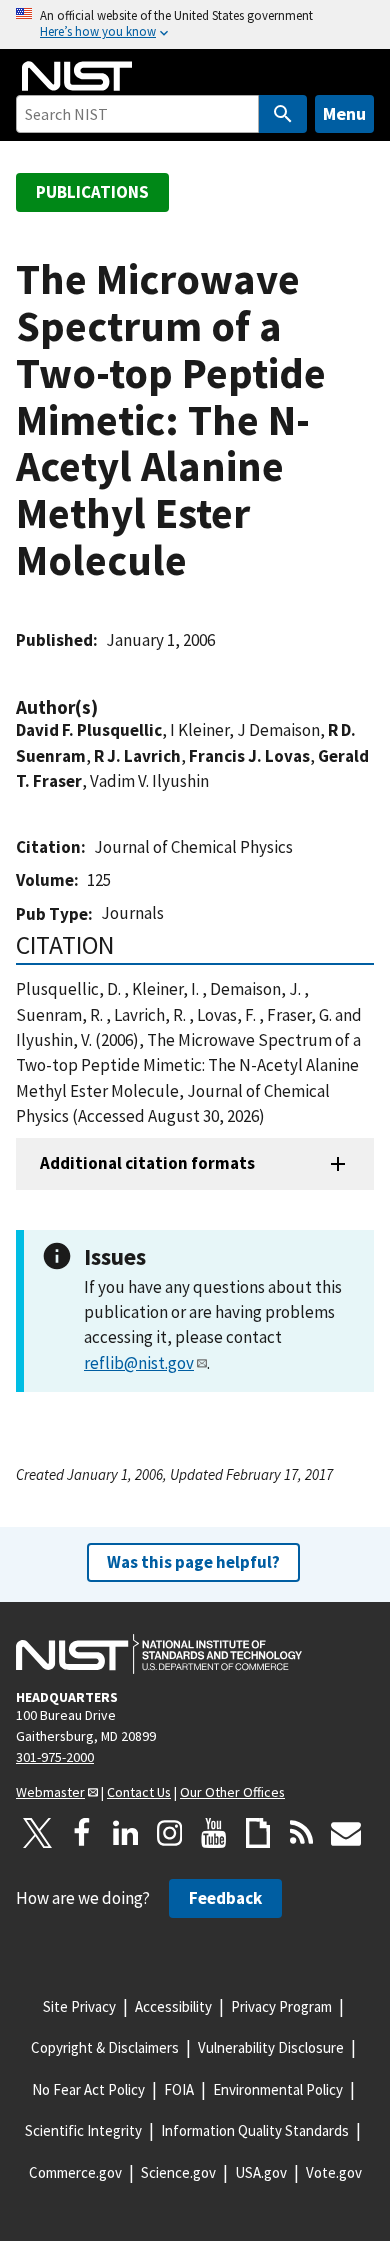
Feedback (225, 1898)
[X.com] (38, 1833)
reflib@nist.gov (139, 1363)
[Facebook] (82, 1833)
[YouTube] (214, 1833)
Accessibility (173, 2006)
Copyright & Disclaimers (105, 2047)
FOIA (179, 2089)
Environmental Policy (278, 2089)
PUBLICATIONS (92, 192)
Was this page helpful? (193, 1562)
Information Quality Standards (255, 2130)
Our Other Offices (232, 1792)
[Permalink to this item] (108, 707)
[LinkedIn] (126, 1833)
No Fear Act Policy (88, 2089)
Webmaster (50, 1792)
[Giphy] (258, 1833)
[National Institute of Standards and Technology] (159, 1654)
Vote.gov (334, 2172)
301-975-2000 (55, 1757)
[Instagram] (170, 1833)
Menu (344, 113)
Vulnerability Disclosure (271, 2047)
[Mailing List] (346, 1833)
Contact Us (139, 1792)
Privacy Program (281, 2006)
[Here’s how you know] (195, 24)
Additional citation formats (147, 1163)
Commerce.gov (75, 2172)
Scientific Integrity (83, 2130)
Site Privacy (79, 2006)
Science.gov (178, 2172)
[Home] (77, 76)
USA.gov (261, 2172)
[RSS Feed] (302, 1833)
